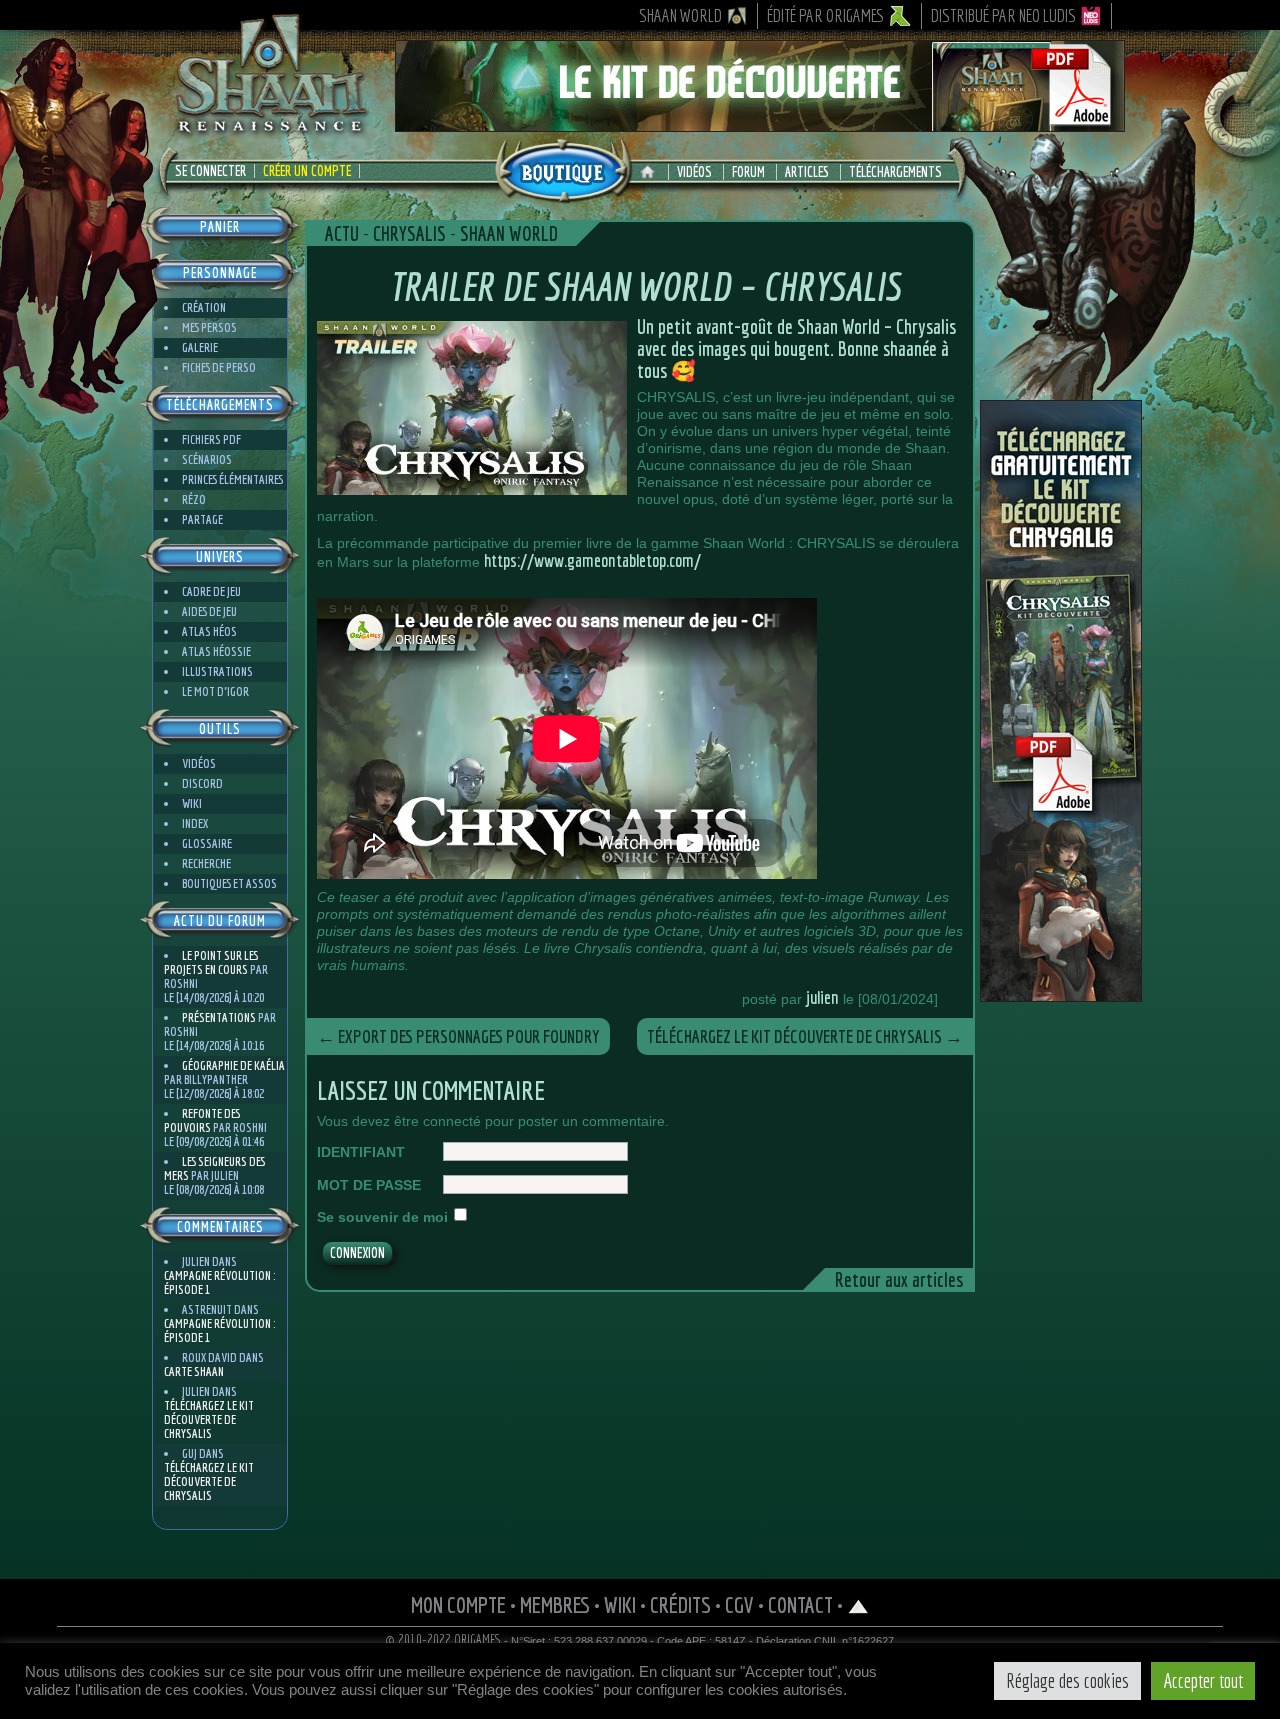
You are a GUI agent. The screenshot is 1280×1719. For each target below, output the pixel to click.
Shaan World (680, 15)
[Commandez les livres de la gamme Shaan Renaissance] (563, 169)
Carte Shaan (194, 1371)
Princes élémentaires (232, 479)
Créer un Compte (307, 171)
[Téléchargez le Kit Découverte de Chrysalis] (1061, 994)
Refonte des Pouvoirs (202, 1120)
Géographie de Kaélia (233, 1065)
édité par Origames (826, 15)
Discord (202, 783)
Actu (342, 233)
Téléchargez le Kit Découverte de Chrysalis (209, 1419)
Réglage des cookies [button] (1067, 1680)
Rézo (194, 499)
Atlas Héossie (216, 651)
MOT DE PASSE (369, 1185)
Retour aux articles (899, 1279)
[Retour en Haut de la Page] (858, 1604)
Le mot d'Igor (215, 691)
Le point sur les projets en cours (211, 962)
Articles (807, 172)
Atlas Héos (209, 631)
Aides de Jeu (209, 611)
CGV (739, 1604)
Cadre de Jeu (211, 591)
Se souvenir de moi (382, 1217)
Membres (555, 1604)
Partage (202, 519)
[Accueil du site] (652, 172)
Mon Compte (458, 1604)
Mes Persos (209, 327)
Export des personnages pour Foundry (458, 1036)
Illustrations (217, 671)
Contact (800, 1604)
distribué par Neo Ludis (1003, 15)
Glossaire (207, 843)
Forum (748, 172)
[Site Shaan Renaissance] (270, 131)
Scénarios (207, 459)
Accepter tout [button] (1203, 1680)
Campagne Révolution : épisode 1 (219, 1282)
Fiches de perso (219, 367)
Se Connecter (210, 171)
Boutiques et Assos (229, 883)
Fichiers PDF (211, 439)
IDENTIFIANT (361, 1152)
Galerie (200, 347)
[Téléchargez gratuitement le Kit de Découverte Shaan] (760, 123)
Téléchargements (895, 172)
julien (822, 997)
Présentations (219, 1017)
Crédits (680, 1604)
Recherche (206, 863)
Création (204, 307)
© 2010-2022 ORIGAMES (443, 1640)
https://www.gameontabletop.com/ (592, 560)
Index (195, 823)
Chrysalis (409, 233)
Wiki (192, 803)
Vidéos (694, 172)
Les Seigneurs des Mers (214, 1168)
